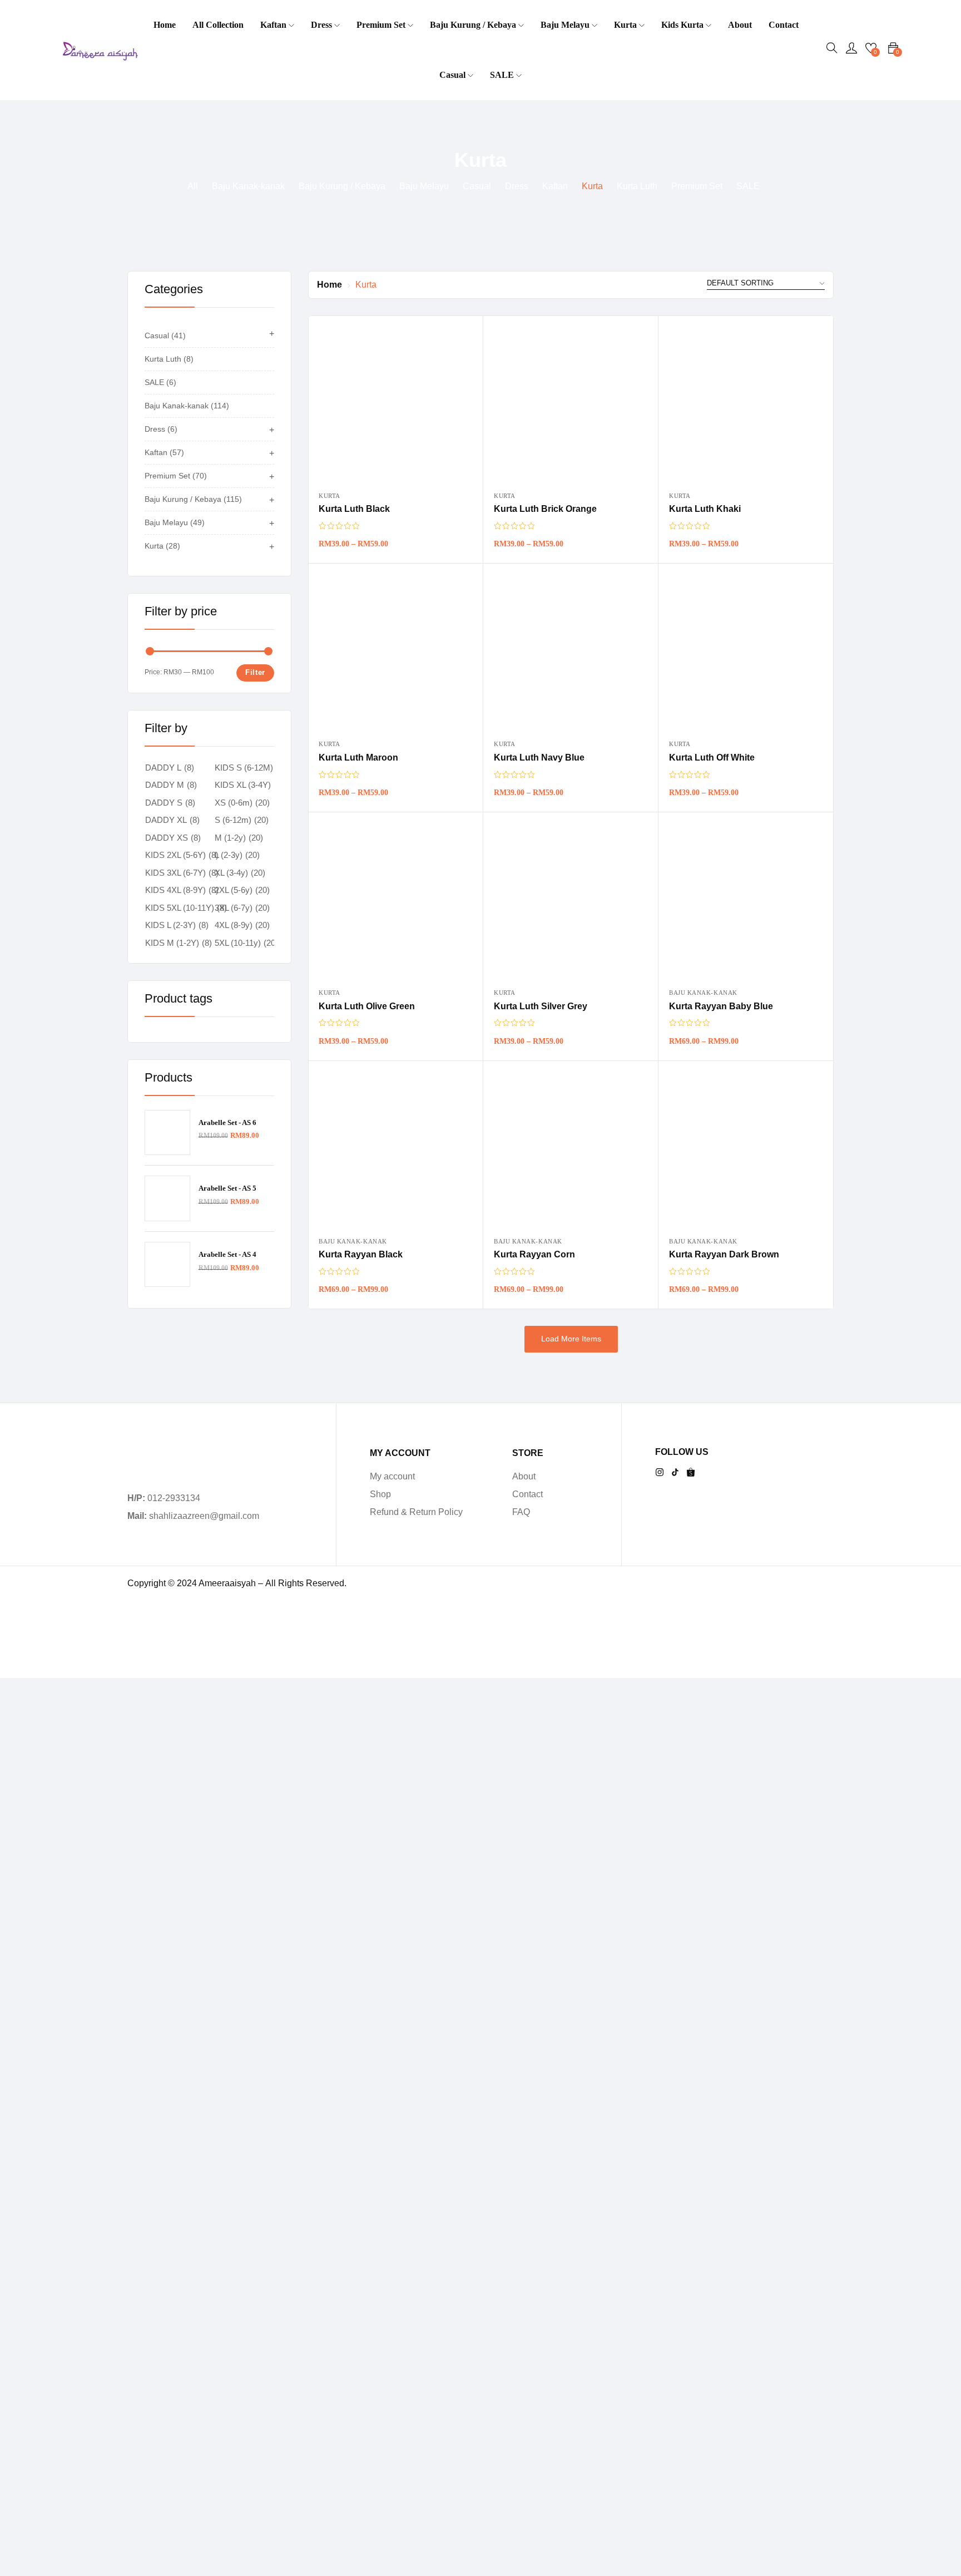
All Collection (218, 25)
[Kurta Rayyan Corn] (571, 1148)
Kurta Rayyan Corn (534, 1254)
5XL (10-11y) (238, 943)
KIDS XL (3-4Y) (243, 785)
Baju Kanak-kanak (248, 186)
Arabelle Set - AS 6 (227, 1122)
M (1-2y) (230, 838)
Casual (454, 75)
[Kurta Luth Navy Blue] (571, 651)
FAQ (521, 1512)
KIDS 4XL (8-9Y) (175, 890)
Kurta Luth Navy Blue (539, 757)
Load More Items (571, 1339)
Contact (784, 25)
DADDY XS (167, 838)
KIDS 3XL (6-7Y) (175, 873)
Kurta (626, 25)
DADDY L (163, 768)
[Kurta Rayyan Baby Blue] (746, 900)
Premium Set (382, 25)
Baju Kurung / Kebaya (474, 25)
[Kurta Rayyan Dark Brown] (746, 1148)
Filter (255, 672)
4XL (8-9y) (234, 925)
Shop (380, 1494)
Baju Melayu (566, 25)
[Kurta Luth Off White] (746, 651)
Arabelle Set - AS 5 (227, 1188)
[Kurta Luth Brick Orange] (571, 403)
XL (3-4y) (231, 873)
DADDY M (165, 785)
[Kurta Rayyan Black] (395, 1148)
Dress (323, 25)
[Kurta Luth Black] (395, 403)
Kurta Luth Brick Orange (545, 509)
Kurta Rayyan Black (361, 1254)
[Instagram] (660, 1472)
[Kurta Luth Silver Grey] (571, 900)
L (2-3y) (229, 855)
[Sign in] (851, 50)
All (193, 186)
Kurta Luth (637, 186)
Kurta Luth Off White (712, 757)
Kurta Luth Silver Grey (541, 1006)
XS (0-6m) (234, 803)
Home (165, 25)
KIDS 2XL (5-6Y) (175, 855)
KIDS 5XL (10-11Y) (180, 908)
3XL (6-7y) (234, 908)
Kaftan (274, 25)
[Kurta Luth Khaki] (746, 403)
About (740, 25)
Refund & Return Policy (416, 1512)
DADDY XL (166, 820)
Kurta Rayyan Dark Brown (724, 1254)
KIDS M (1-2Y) (172, 943)
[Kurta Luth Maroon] (395, 651)
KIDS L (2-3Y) (170, 925)
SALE (503, 75)
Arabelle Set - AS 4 (227, 1254)
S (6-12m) (233, 820)
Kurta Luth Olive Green (367, 1006)
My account (392, 1476)
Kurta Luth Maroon (358, 757)
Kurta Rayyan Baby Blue (721, 1006)
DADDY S (164, 803)
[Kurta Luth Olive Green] (395, 900)
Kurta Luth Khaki (705, 509)
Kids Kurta (683, 25)
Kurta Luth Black (354, 509)
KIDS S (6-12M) (244, 768)
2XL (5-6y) (234, 890)
